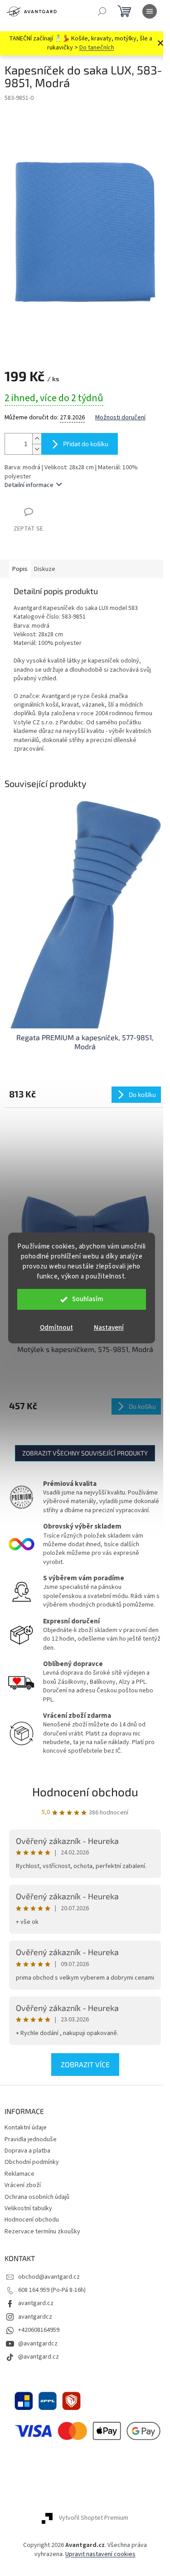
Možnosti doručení (120, 418)
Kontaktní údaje (26, 2128)
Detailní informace (29, 485)
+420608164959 (39, 2330)
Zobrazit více (85, 2064)
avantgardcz (35, 2317)
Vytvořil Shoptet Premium (94, 2518)
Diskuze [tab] (45, 569)
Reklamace (19, 2174)
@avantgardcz (38, 2344)
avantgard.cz (36, 2303)
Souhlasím (88, 1299)
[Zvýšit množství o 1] (37, 439)
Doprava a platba (27, 2151)
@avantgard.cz (39, 2357)
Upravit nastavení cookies (100, 2554)
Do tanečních (97, 48)
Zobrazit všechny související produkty (85, 1453)
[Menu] (150, 11)
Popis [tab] (20, 569)
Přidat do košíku (86, 444)
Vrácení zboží (23, 2185)
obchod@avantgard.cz (49, 2277)
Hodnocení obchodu (85, 1792)
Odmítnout (56, 1328)
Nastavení (109, 1328)
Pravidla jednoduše (31, 2139)
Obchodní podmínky (32, 2162)
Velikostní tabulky (28, 2208)
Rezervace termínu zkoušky (42, 2232)
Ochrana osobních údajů (37, 2197)
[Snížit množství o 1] (37, 449)
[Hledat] (102, 11)
